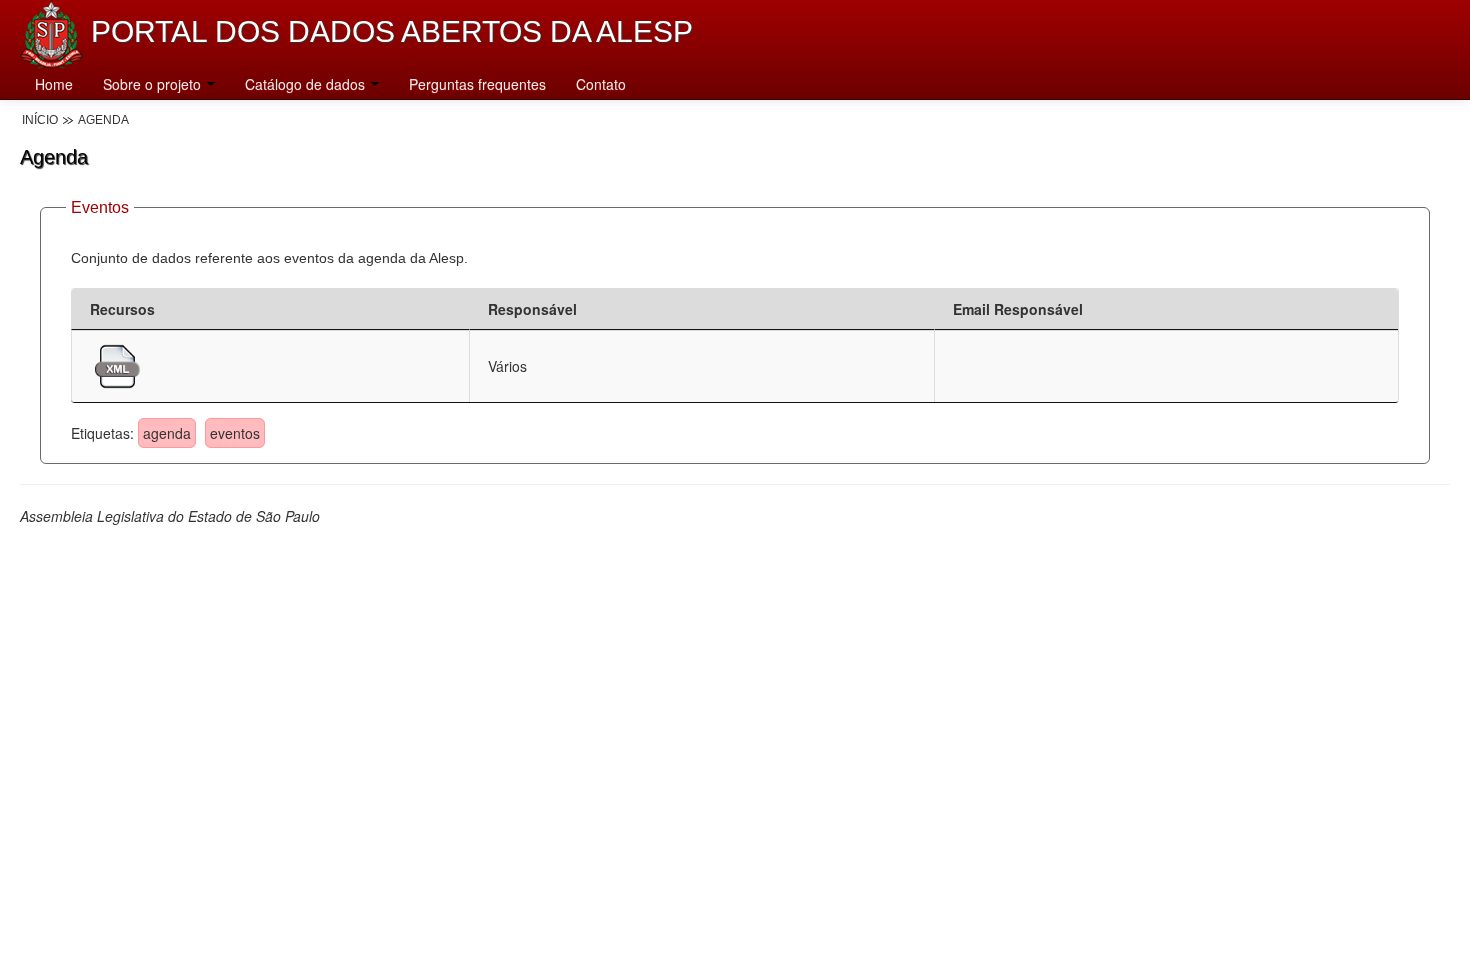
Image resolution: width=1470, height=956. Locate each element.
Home (54, 84)
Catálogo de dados (307, 84)
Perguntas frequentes (477, 84)
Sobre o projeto (154, 84)
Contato (601, 84)
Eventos (100, 207)
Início (40, 120)
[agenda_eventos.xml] (117, 364)
